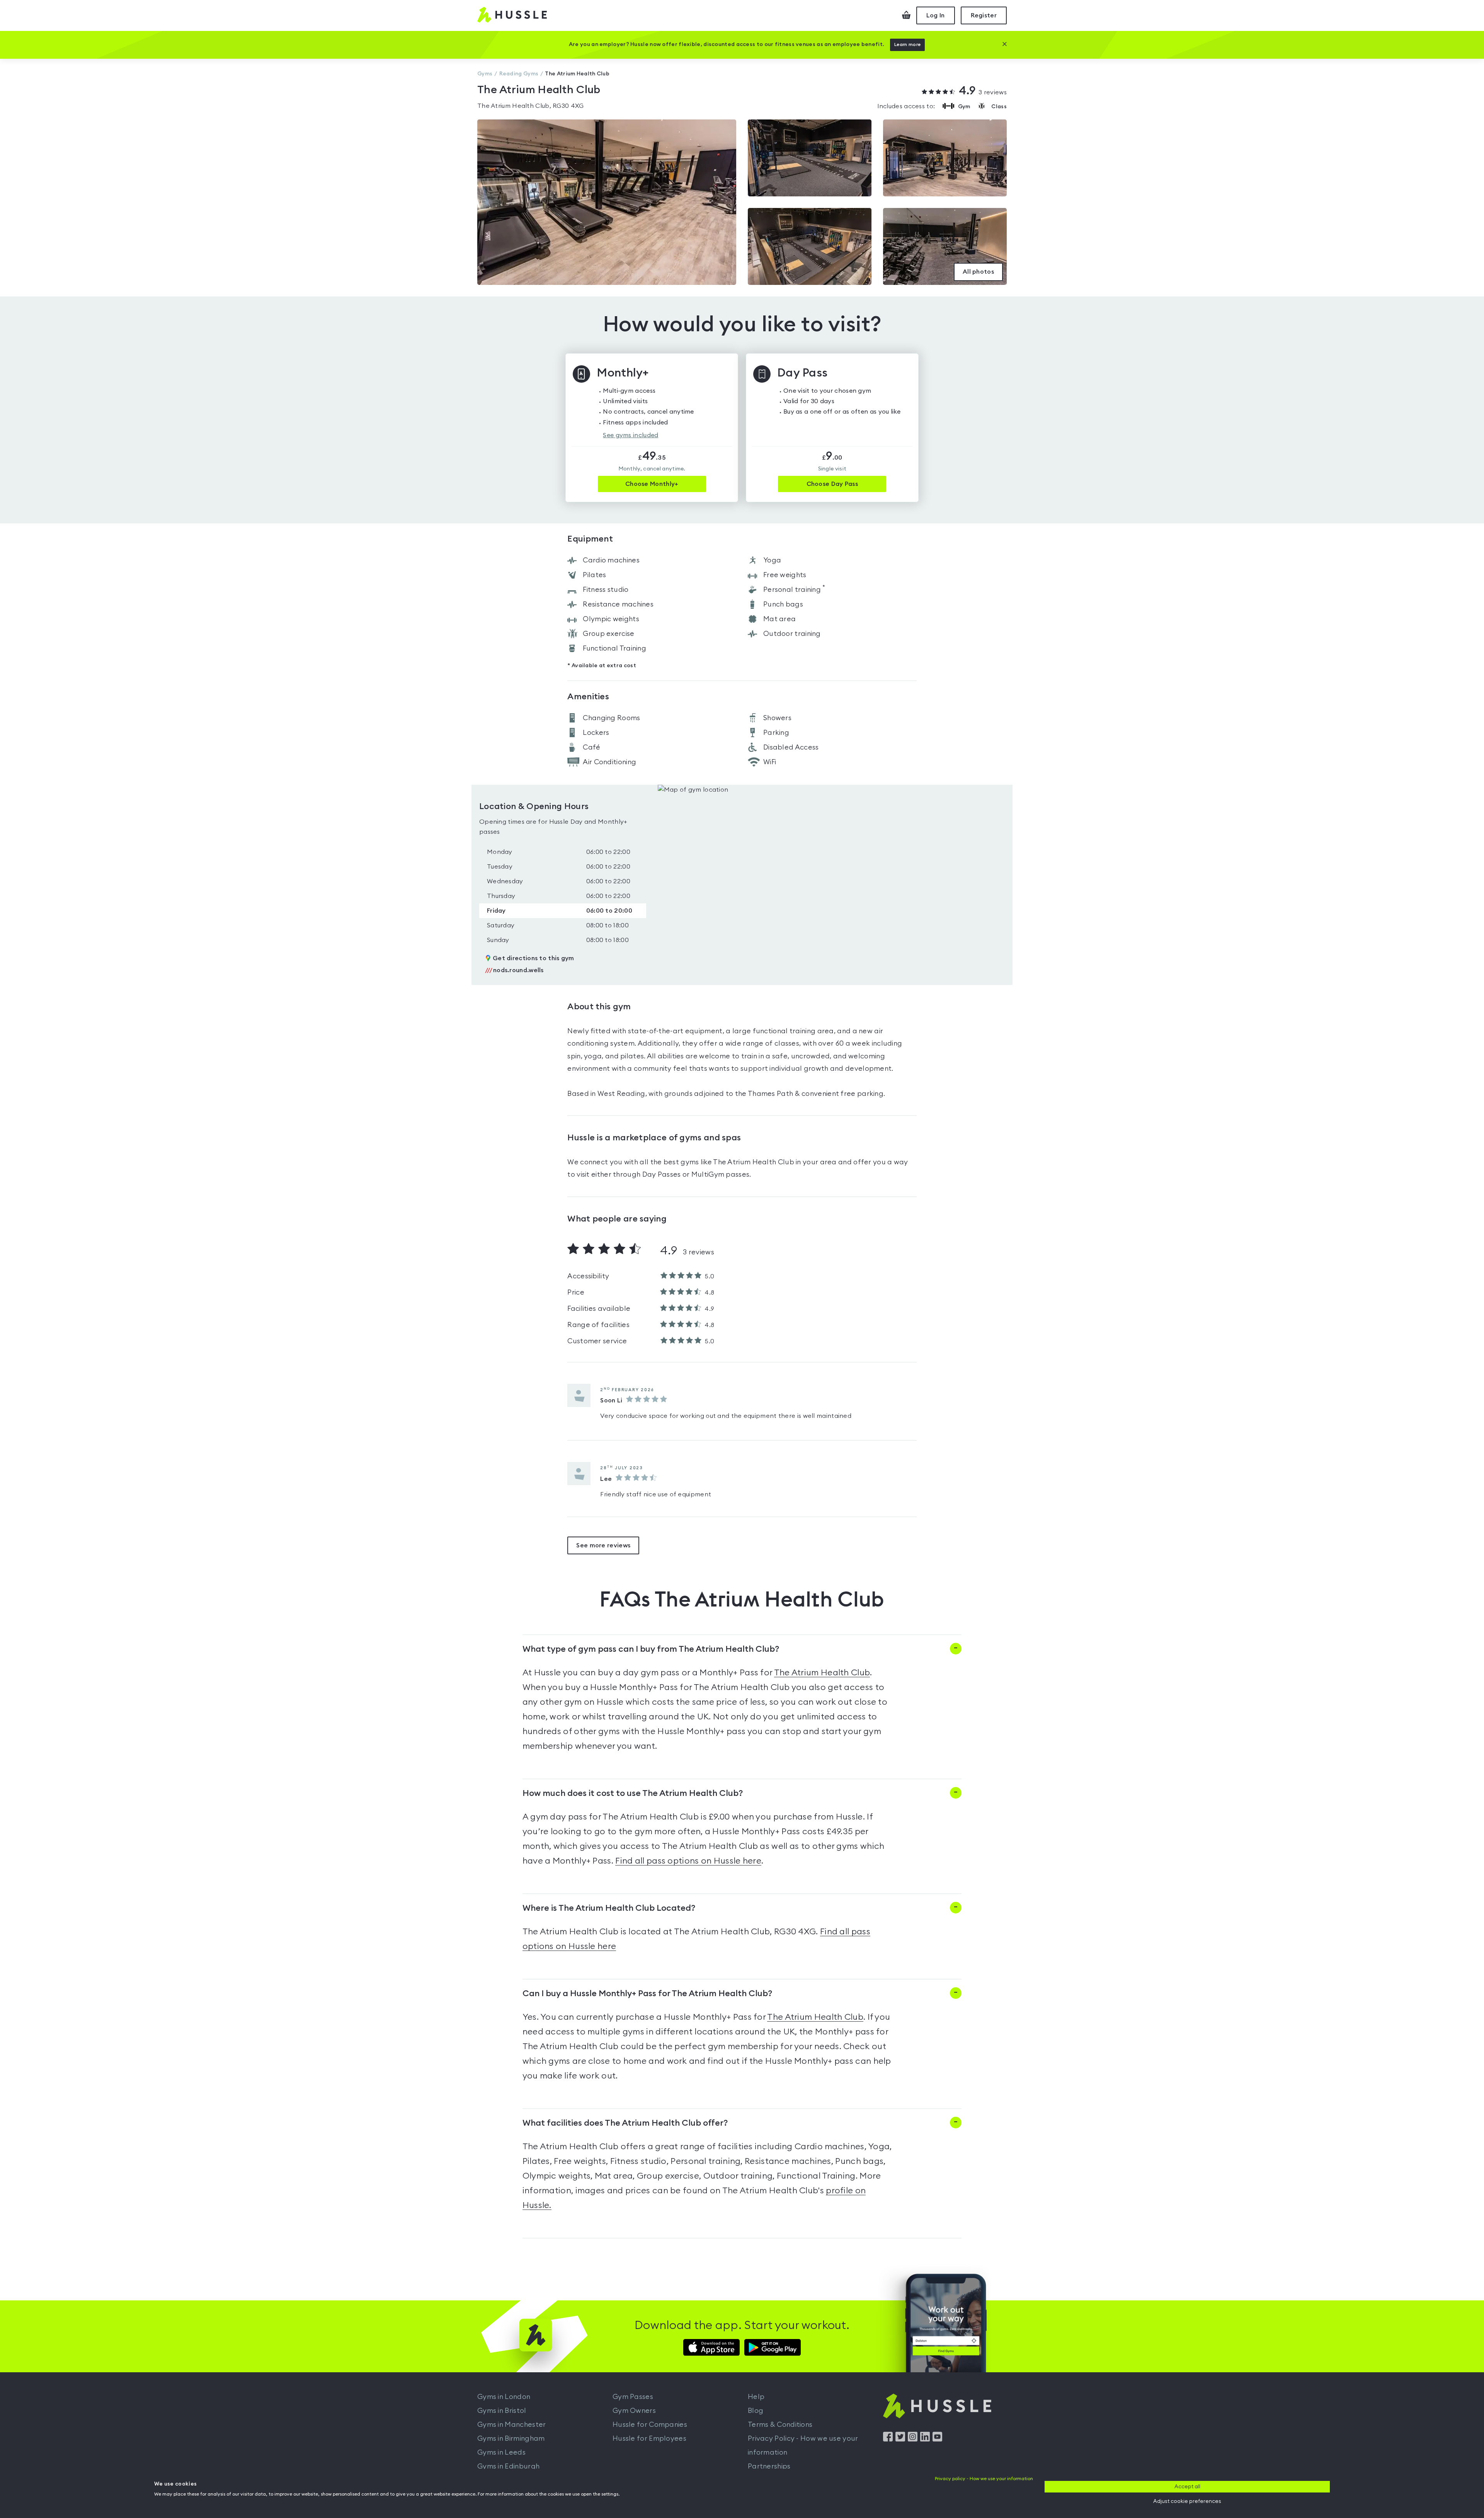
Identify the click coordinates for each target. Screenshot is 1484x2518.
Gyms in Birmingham (511, 2438)
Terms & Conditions (780, 2424)
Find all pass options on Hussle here (688, 1861)
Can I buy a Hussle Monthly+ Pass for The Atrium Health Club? (647, 1993)
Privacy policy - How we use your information (984, 2479)
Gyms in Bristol (502, 2411)
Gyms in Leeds (501, 2452)
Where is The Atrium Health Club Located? (609, 1908)
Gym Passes (633, 2397)
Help (756, 2397)
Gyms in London (504, 2397)
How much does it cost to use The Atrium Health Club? (633, 1793)
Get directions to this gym (534, 958)
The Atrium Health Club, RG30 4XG (531, 106)
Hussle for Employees (649, 2438)
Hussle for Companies (650, 2424)
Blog (756, 2411)
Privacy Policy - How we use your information (803, 2445)
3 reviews (983, 91)
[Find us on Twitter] (900, 2440)
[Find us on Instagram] (913, 2440)
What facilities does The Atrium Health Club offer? (625, 2123)
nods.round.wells (514, 970)
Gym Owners (634, 2411)
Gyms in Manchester (511, 2424)
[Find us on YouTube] (937, 2440)
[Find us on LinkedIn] (925, 2440)
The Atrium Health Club (822, 1673)
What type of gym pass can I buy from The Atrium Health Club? (651, 1649)
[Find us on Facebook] (888, 2440)
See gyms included (631, 435)
